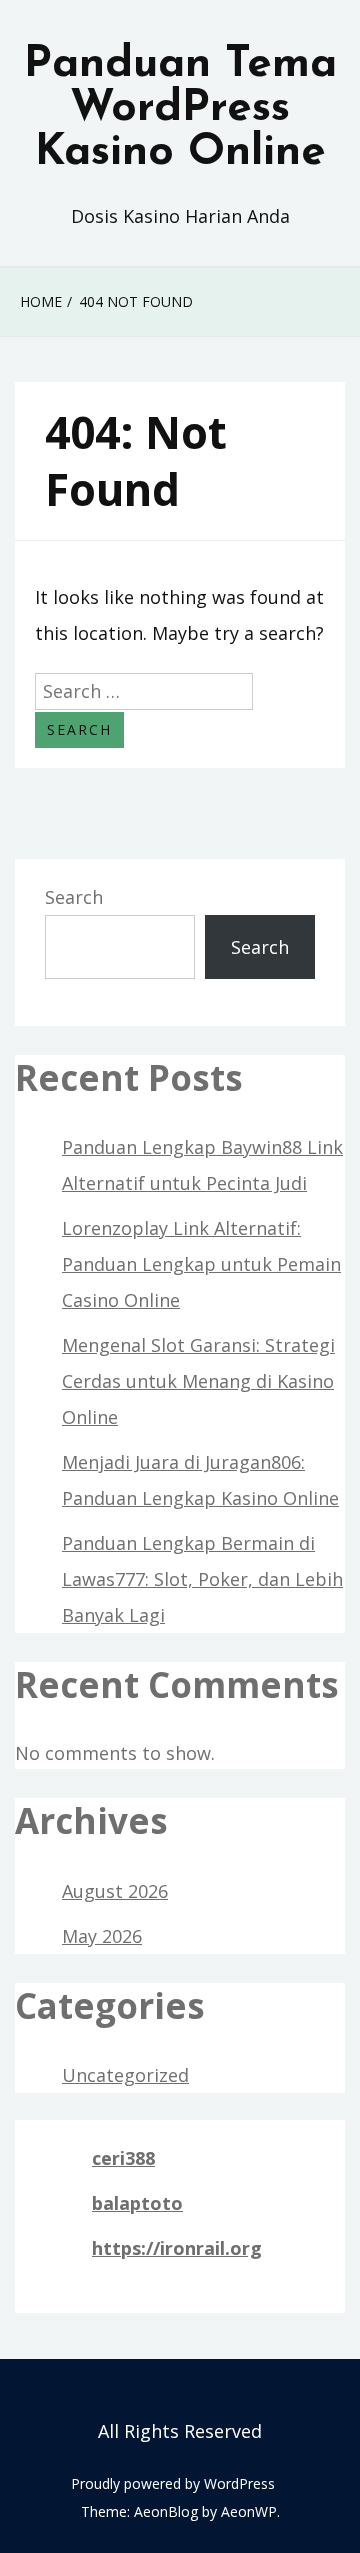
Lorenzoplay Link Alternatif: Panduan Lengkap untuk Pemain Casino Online (201, 1264)
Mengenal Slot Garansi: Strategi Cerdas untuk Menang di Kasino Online (198, 1381)
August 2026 (115, 1891)
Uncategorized (125, 2075)
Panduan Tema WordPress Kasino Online (180, 109)
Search (74, 897)
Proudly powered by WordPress (173, 2483)
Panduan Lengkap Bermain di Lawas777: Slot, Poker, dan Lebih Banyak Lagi (202, 1579)
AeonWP (249, 2511)
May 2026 (102, 1936)
